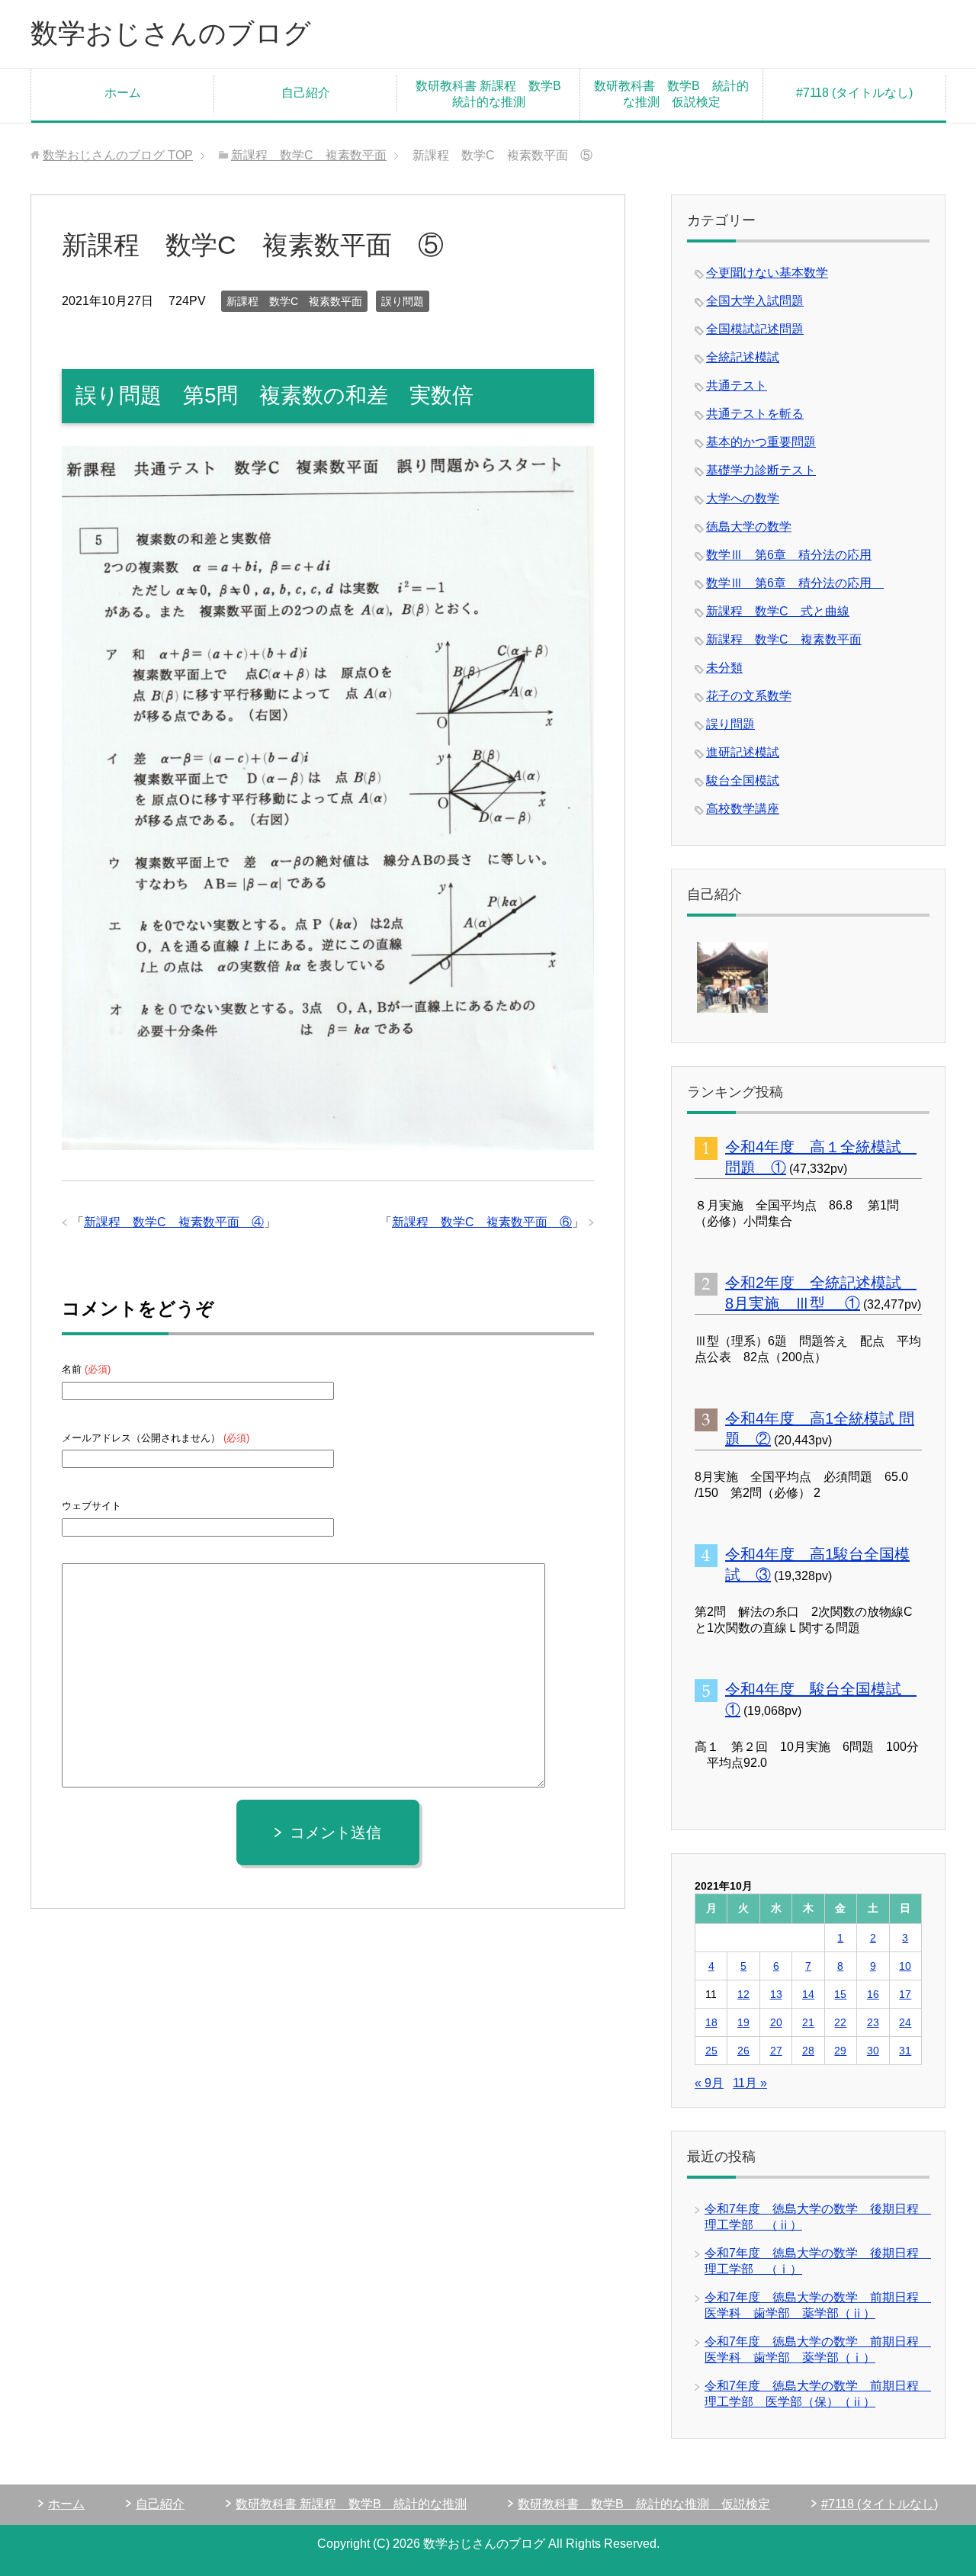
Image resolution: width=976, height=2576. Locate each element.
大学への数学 (743, 498)
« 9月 (709, 2083)
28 (808, 2051)
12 (743, 1994)
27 (776, 2051)
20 (776, 2022)
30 (873, 2051)
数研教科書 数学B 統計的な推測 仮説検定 (671, 94)
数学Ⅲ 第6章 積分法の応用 (789, 555)
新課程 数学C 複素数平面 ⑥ (482, 1222)
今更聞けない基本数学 (767, 273)
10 (905, 1966)
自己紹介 (306, 93)
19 (743, 2022)
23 (873, 2022)
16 (873, 1994)
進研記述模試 (743, 752)
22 (840, 2022)
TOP (118, 155)
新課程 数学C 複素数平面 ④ (174, 1222)
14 (808, 1994)
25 (711, 2051)
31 (905, 2051)
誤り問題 (403, 301)
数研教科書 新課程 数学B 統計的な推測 (494, 94)
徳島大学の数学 (749, 527)
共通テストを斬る (755, 414)
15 (840, 1994)
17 (905, 1994)
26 (743, 2051)
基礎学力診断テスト (761, 470)
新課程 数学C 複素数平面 (294, 301)
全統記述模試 (743, 357)
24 (905, 2022)
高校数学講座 (743, 809)
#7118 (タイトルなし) (854, 93)
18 (711, 2022)
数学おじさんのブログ (171, 33)
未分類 (724, 668)
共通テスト (737, 385)
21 (808, 2022)
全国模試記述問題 (755, 329)
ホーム (123, 93)
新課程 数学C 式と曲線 (778, 611)
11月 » (750, 2083)
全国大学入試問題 (755, 301)
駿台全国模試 (743, 781)
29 (840, 2051)
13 (776, 1994)
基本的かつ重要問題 (761, 442)
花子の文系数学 (749, 696)
